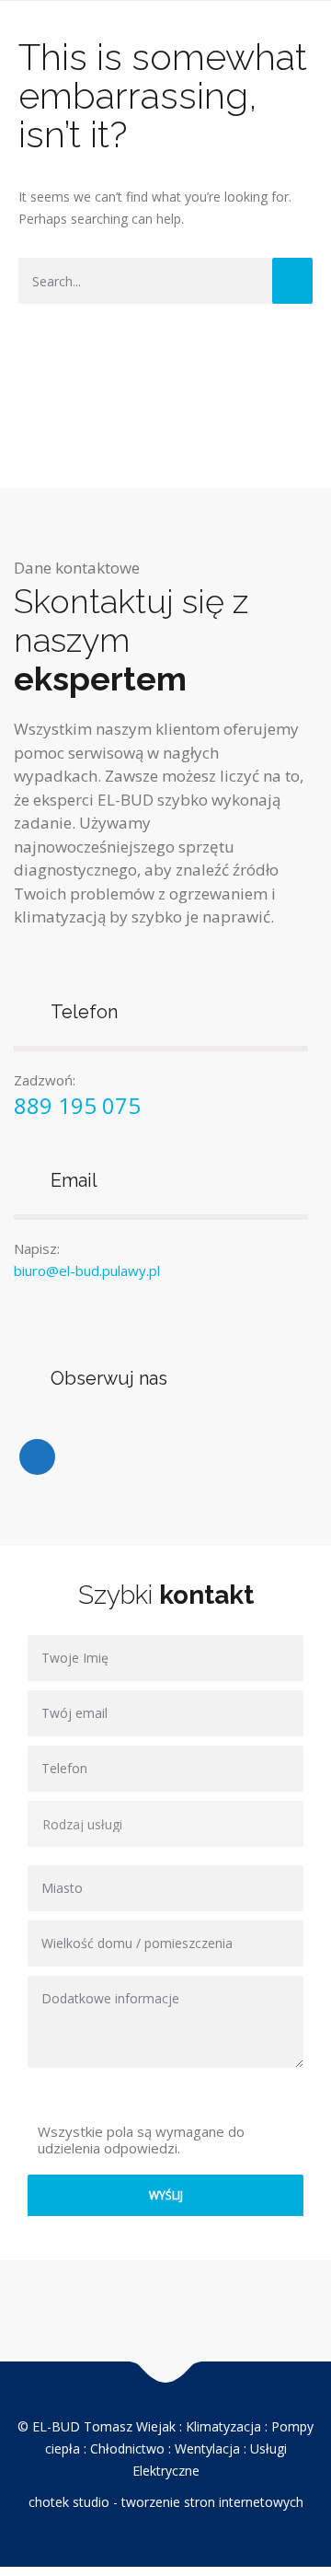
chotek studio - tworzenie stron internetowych (166, 2502)
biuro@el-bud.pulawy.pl (87, 1271)
